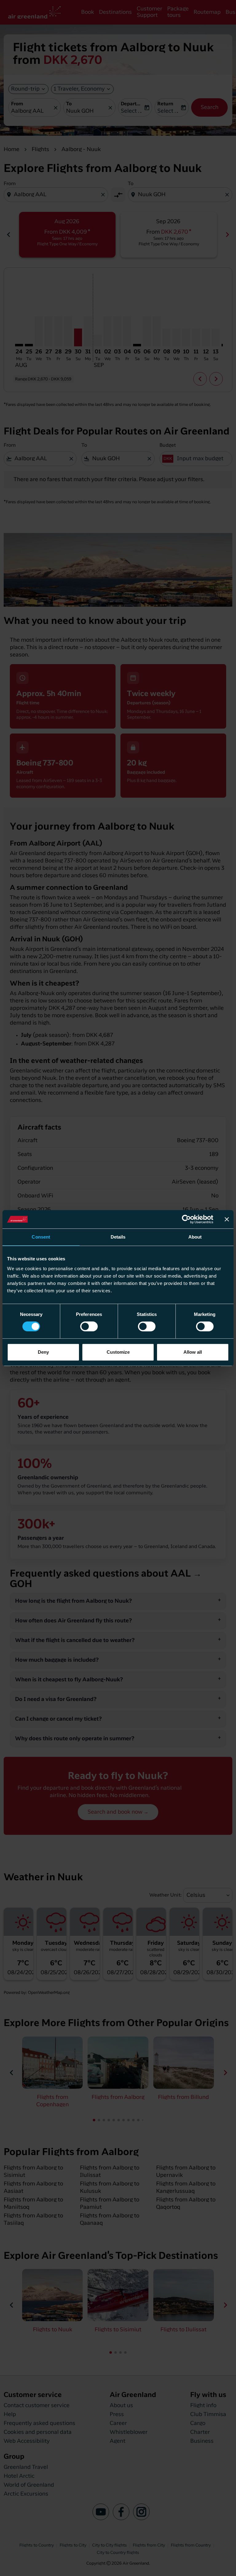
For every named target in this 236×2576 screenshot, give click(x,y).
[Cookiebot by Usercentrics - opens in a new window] (186, 1219)
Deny (43, 1352)
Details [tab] (118, 1237)
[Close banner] (227, 1219)
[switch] (89, 1326)
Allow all (193, 1352)
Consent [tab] (41, 1237)
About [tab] (195, 1237)
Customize (118, 1352)
